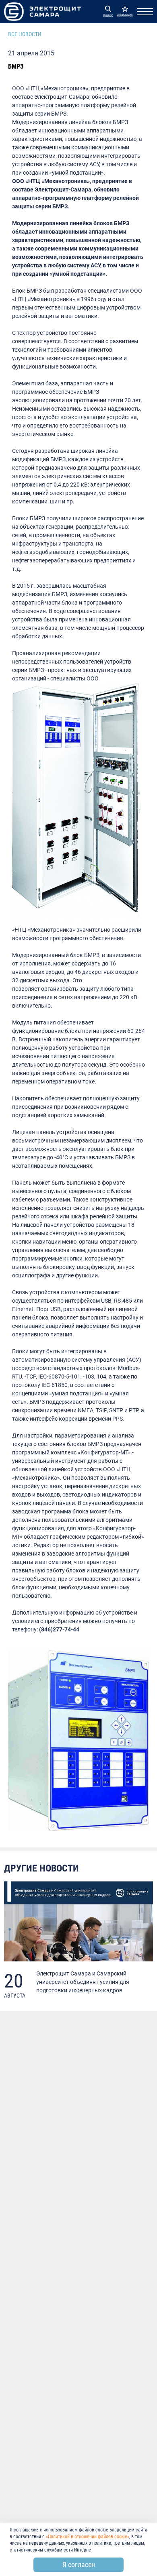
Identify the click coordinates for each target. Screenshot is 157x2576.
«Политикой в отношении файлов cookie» (88, 2537)
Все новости (25, 34)
